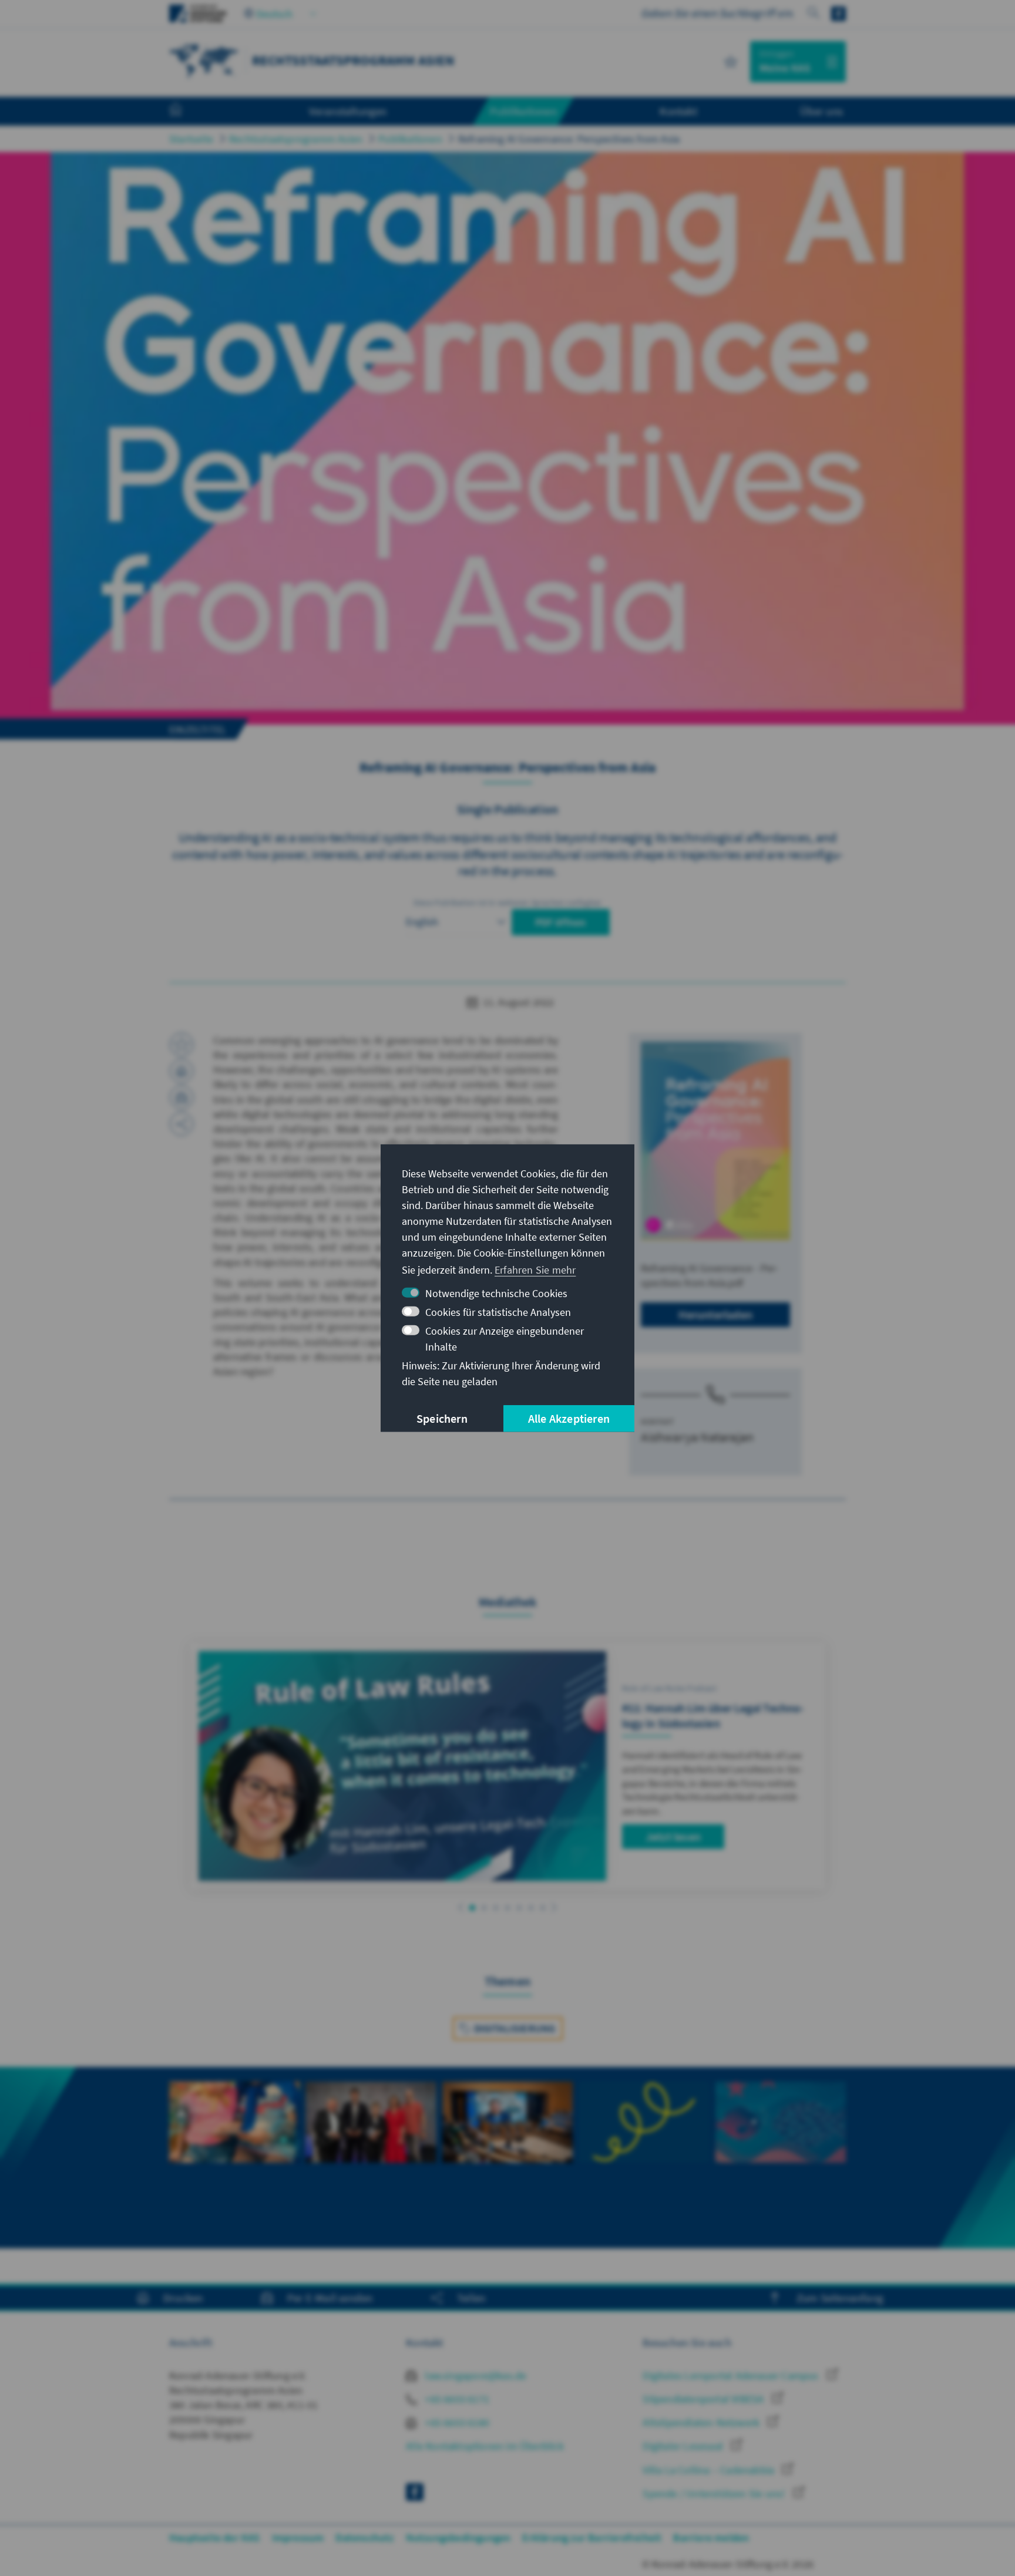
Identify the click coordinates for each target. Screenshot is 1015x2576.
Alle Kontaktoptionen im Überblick (485, 2446)
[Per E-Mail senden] (182, 1097)
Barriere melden (711, 2538)
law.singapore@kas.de (474, 2375)
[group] (234, 2158)
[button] (461, 1907)
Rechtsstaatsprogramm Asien (296, 139)
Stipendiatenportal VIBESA (704, 2399)
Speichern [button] (442, 1418)
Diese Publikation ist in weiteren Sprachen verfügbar (508, 903)
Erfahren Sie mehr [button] (535, 1270)
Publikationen (410, 139)
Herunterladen (715, 1314)
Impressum (298, 2538)
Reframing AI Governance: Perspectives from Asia (569, 139)
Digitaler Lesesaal (684, 2446)
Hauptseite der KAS (215, 2538)
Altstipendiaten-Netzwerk (702, 2422)
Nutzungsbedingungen (458, 2538)
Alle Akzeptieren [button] (569, 1418)
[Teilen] (182, 1124)
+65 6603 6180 (456, 2422)
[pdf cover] (715, 1141)
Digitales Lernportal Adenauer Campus (732, 2375)
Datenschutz (364, 2538)
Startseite (191, 139)
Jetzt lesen (673, 1836)
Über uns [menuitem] (821, 111)
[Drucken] (182, 1071)
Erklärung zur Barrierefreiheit (592, 2538)
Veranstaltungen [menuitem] (348, 111)
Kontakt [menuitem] (678, 111)
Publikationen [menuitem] (523, 111)
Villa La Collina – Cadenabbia (710, 2470)
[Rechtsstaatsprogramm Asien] (204, 60)
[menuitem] (187, 112)
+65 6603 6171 (456, 2399)
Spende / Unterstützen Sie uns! (715, 2493)
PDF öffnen (561, 922)
